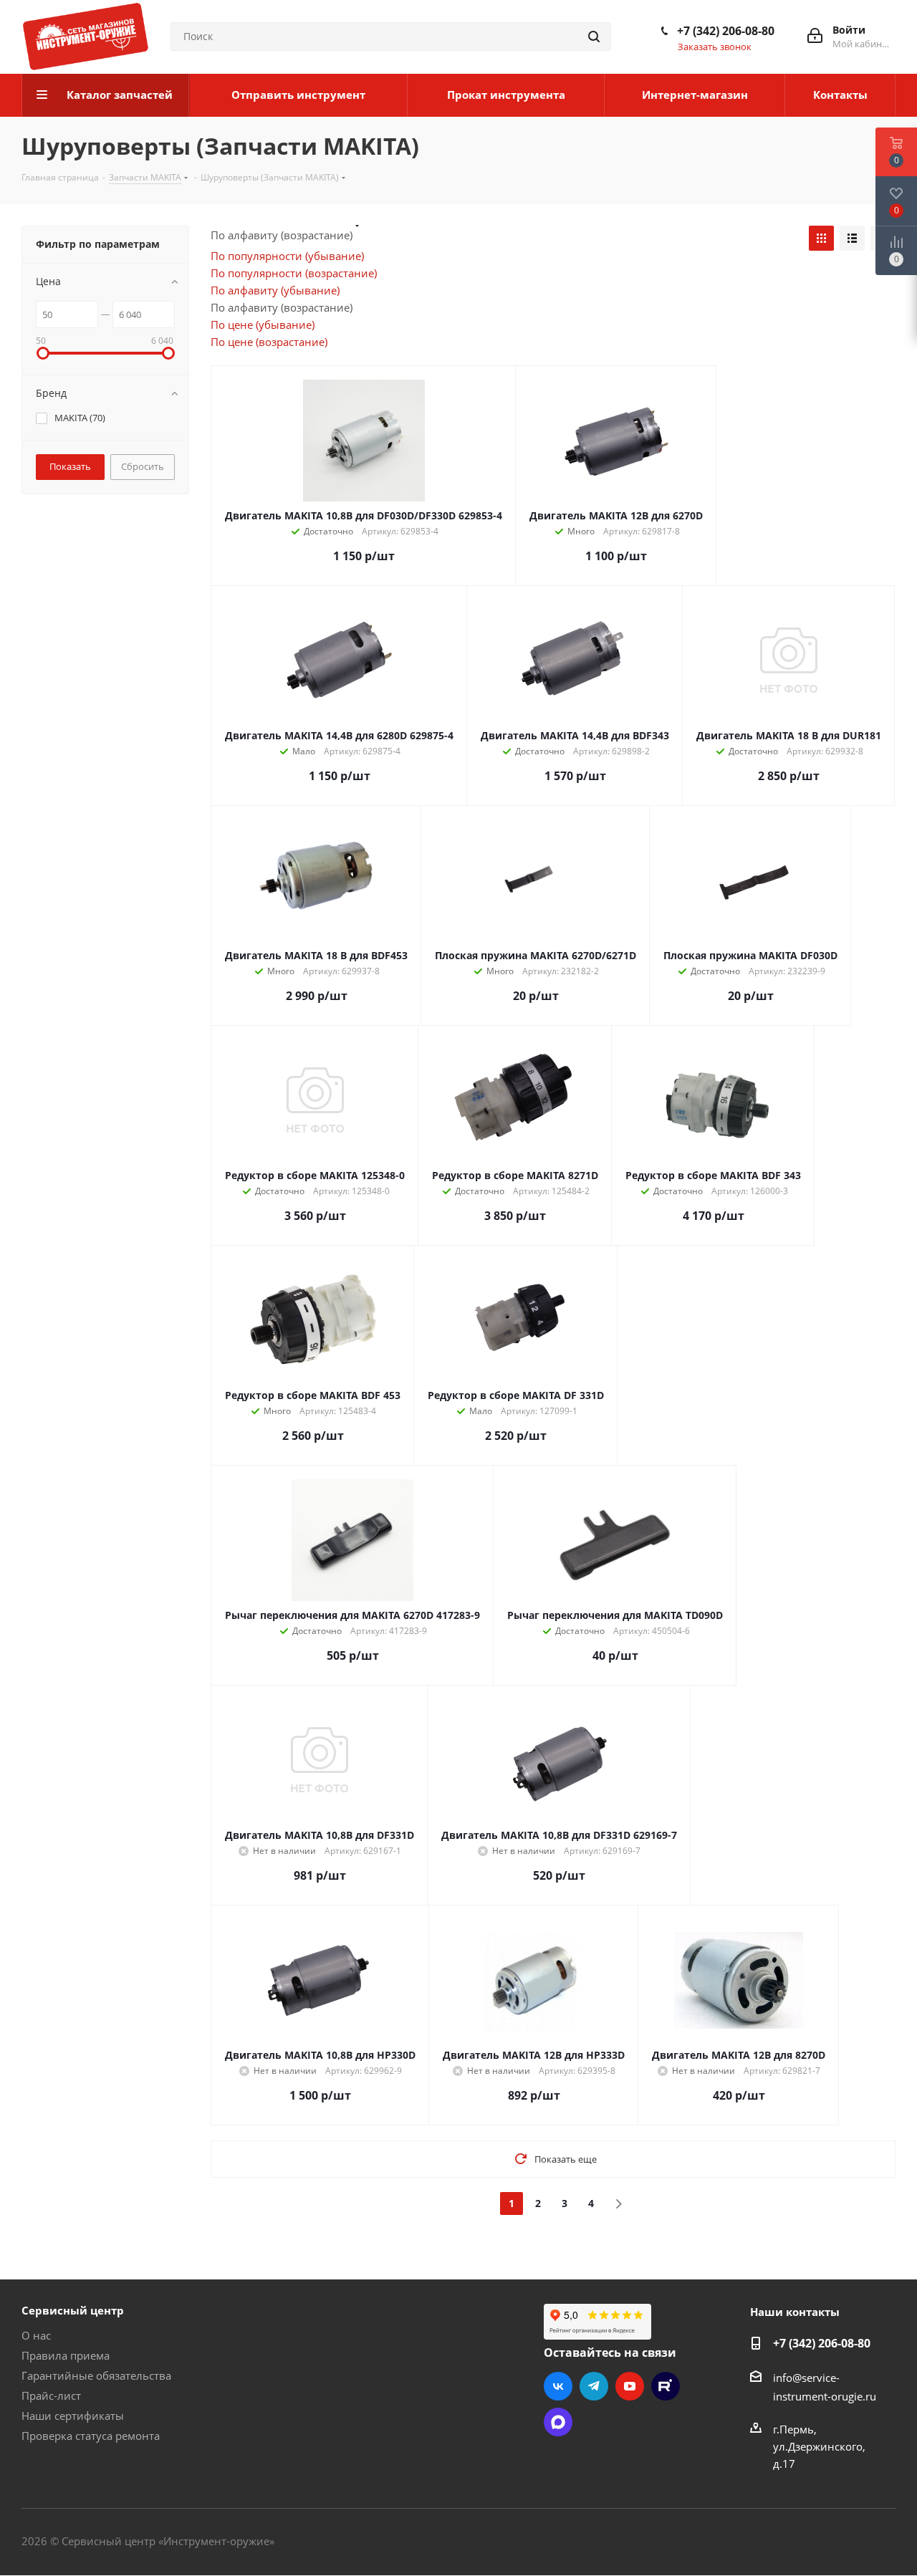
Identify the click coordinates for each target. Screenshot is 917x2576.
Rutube (666, 2386)
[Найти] (594, 37)
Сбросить (143, 466)
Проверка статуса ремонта (91, 2436)
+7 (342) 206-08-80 (726, 31)
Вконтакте (558, 2386)
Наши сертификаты (73, 2416)
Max (558, 2422)
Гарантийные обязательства (96, 2375)
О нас (36, 2335)
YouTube (630, 2386)
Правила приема (66, 2355)
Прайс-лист (51, 2395)
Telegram (594, 2386)
